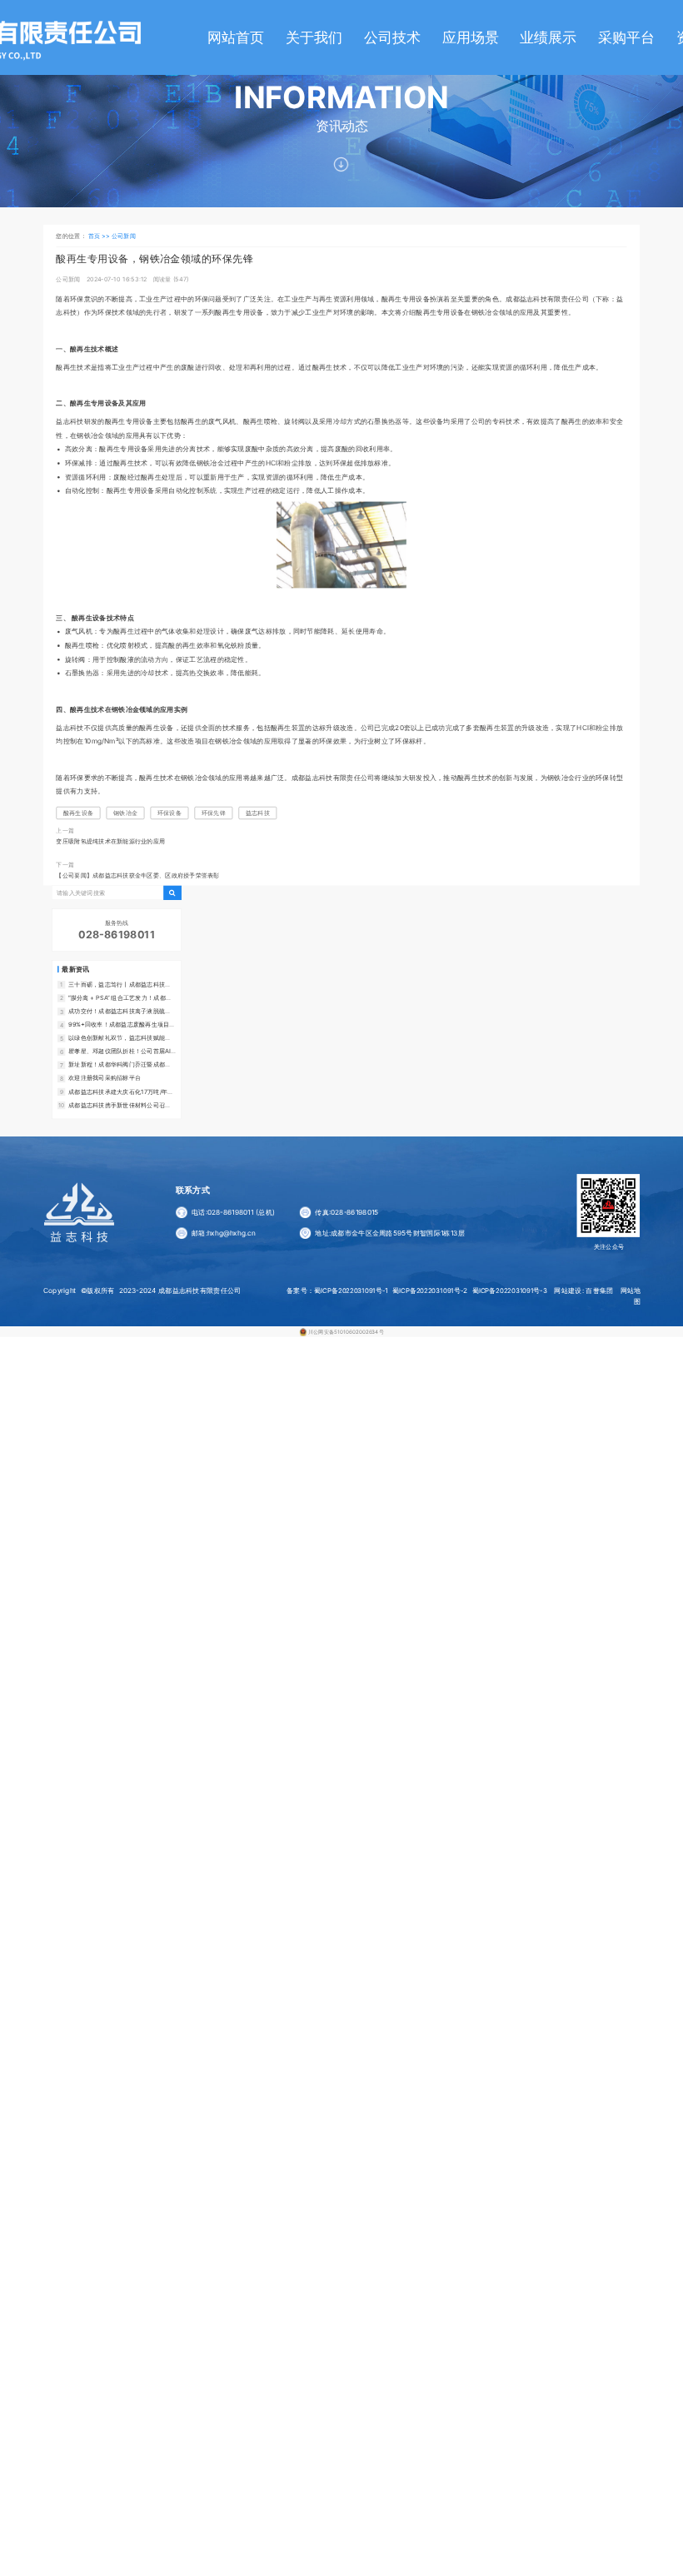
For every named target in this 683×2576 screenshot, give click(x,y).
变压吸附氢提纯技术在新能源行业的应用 (110, 840)
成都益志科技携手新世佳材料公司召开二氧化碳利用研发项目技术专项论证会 (120, 1105)
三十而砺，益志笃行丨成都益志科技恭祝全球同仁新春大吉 (120, 985)
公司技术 (392, 37)
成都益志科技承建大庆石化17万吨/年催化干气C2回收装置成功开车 (121, 1092)
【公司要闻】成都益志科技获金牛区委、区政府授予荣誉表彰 (137, 875)
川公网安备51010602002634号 (346, 1331)
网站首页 (236, 37)
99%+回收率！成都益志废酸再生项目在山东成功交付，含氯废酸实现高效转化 (122, 1025)
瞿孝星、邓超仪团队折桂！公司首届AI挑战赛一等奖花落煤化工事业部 (120, 1052)
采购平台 (626, 37)
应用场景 (471, 37)
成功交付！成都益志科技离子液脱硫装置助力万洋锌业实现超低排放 (120, 1012)
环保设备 (170, 813)
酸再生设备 (78, 813)
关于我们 (314, 37)
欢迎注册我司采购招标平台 (105, 1078)
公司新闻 (124, 236)
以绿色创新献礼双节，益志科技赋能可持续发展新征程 (120, 1038)
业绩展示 (548, 37)
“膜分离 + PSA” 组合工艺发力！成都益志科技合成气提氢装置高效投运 (120, 998)
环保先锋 (214, 813)
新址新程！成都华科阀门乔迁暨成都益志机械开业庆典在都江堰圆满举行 (120, 1065)
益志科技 (258, 813)
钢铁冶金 (125, 813)
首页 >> (100, 236)
